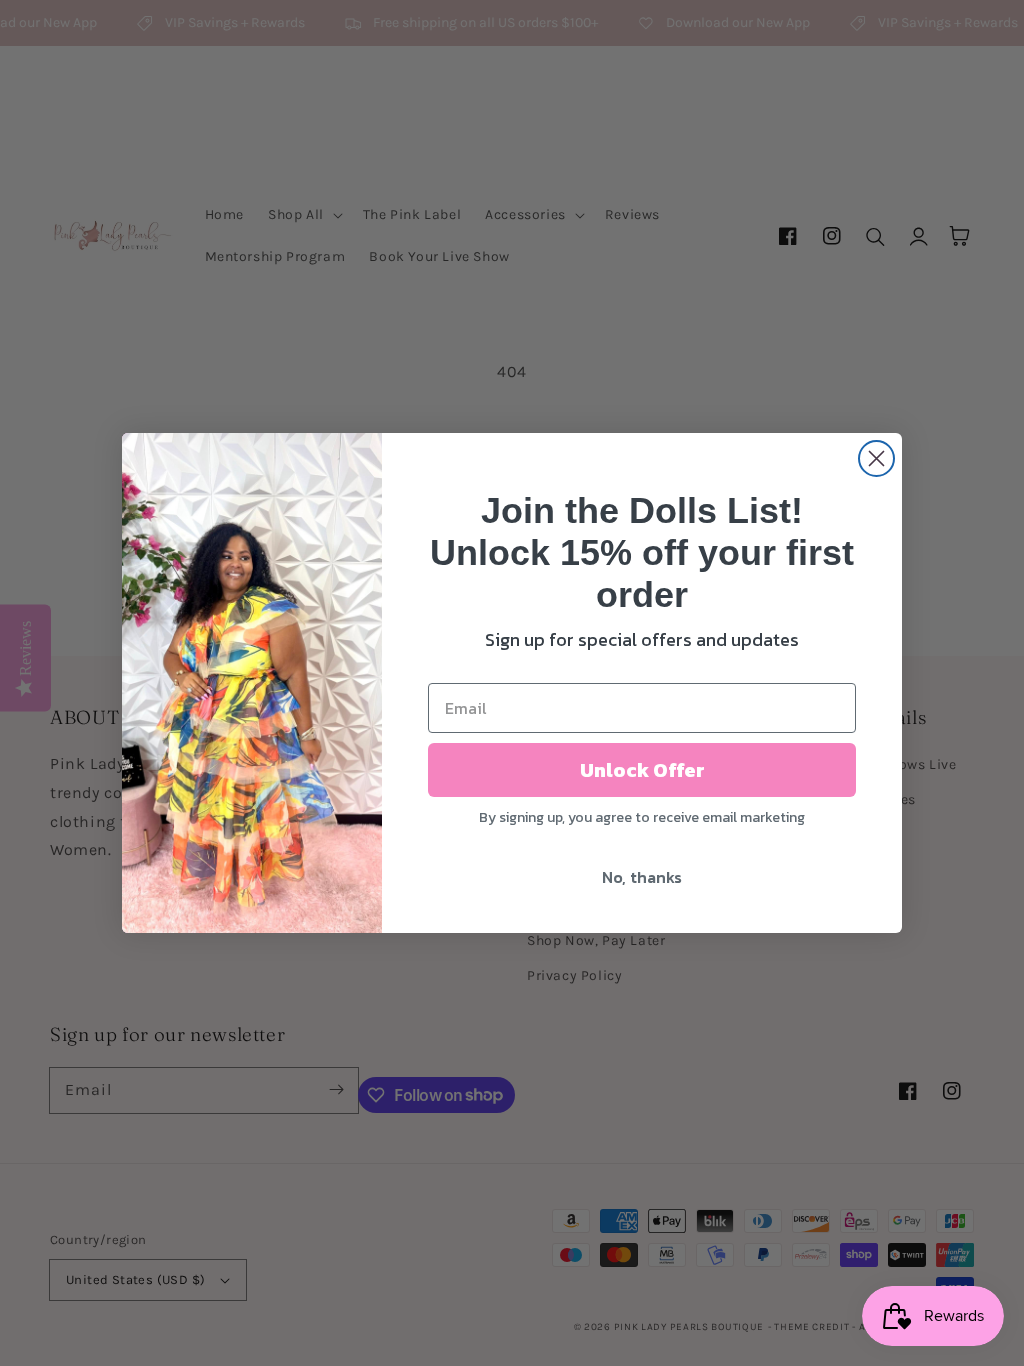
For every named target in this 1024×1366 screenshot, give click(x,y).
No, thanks (642, 877)
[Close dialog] (876, 458)
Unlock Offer (642, 770)
